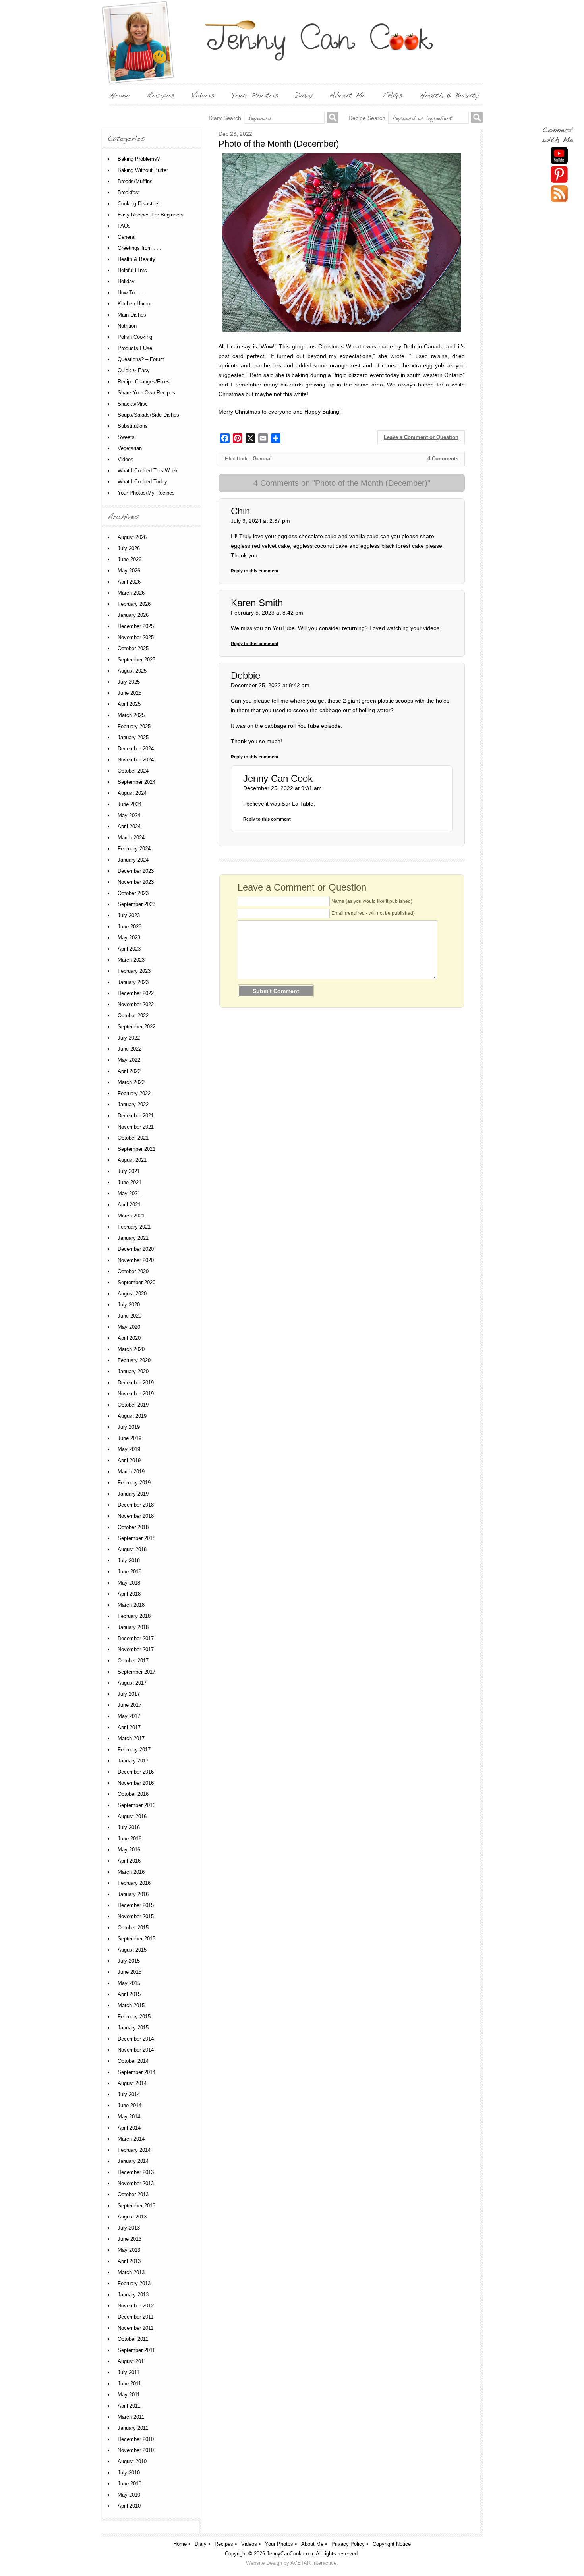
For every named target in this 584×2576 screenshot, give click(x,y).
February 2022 (134, 1093)
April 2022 (129, 1071)
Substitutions (133, 426)
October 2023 (133, 893)
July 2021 (129, 1171)
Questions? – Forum (141, 359)
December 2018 (136, 1505)
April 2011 (129, 2406)
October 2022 (133, 1016)
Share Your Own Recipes (146, 393)
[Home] (120, 95)
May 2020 (129, 1327)
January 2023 (133, 982)
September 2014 (136, 2072)
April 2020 (129, 1338)
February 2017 (134, 1750)
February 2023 (134, 971)
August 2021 (132, 1160)
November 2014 (136, 2050)
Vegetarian (130, 448)
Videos (126, 459)
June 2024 (130, 804)
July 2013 (129, 2228)
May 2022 (129, 1060)
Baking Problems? (139, 159)
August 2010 (132, 2461)
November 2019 (136, 1394)
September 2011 (136, 2350)
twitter (559, 194)
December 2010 (136, 2439)
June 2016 (130, 1839)
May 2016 (129, 1850)
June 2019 (130, 1438)
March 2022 (131, 1082)
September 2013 (136, 2206)
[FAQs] (393, 95)
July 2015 (129, 1961)
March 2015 (131, 2005)
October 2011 (133, 2339)
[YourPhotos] (255, 95)
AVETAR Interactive (313, 2563)
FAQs (124, 226)
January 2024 (133, 860)
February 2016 (134, 1883)
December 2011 (135, 2317)
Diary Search (225, 118)
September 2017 (136, 1672)
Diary (201, 2544)
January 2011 (133, 2428)
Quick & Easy (134, 370)
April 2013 (129, 2261)
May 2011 (129, 2395)
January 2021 (133, 1238)
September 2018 (136, 1538)
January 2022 (133, 1104)
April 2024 (129, 826)
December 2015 (136, 1905)
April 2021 (129, 1205)
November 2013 (136, 2183)
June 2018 (130, 1572)
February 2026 (134, 604)
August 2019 (132, 1416)
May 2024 (129, 815)
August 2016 (132, 1816)
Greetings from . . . (139, 248)
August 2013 (132, 2217)
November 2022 (136, 1004)
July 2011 (129, 2372)
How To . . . (131, 293)
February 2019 (134, 1483)
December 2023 (136, 871)
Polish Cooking (135, 337)
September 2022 (136, 1027)
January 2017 (133, 1761)
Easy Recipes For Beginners (151, 215)
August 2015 (132, 1950)
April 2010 (129, 2506)
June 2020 (130, 1316)
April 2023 (129, 949)
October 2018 (133, 1527)
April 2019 (129, 1460)
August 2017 (132, 1683)
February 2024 (134, 849)
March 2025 (131, 715)
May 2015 (129, 1983)
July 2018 (129, 1560)
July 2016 (129, 1827)
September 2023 (136, 904)
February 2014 (134, 2150)
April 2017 (129, 1727)
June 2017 (130, 1705)
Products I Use (135, 348)
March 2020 (131, 1349)
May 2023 (129, 938)
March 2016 (131, 1872)
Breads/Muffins (135, 181)
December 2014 (136, 2039)
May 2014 (129, 2117)
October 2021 (133, 1138)
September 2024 (136, 782)
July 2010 (129, 2473)
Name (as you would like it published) (372, 901)
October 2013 (133, 2194)
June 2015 (130, 1972)
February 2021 (134, 1227)
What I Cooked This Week (148, 471)
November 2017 (136, 1649)
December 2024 (136, 749)
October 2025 (133, 648)
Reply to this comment (255, 571)
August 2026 (132, 537)
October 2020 (133, 1271)
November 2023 (136, 882)
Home (180, 2544)
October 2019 (133, 1405)
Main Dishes (132, 315)
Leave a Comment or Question (421, 437)
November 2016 (136, 1783)
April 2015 (129, 1994)
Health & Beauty (136, 259)
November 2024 (136, 760)
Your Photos (279, 2544)
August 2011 (132, 2361)
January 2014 (133, 2161)
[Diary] (304, 95)
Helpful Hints (132, 270)
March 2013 (131, 2272)
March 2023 (131, 960)
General (262, 459)
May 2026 (129, 571)
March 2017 (131, 1738)
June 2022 (130, 1049)
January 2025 (133, 737)
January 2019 (133, 1494)
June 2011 (129, 2384)
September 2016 (136, 1805)
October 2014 (133, 2061)
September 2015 (136, 1939)
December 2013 (136, 2172)
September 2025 (136, 660)
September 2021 (136, 1149)
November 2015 (136, 1916)
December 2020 (136, 1249)
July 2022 (129, 1038)
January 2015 (133, 2028)
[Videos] (203, 95)
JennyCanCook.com (290, 2554)
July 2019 (129, 1427)
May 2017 (129, 1716)
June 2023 (130, 927)
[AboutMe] (348, 95)
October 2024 (133, 771)
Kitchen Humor (135, 304)
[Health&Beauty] (449, 95)
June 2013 (130, 2239)
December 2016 (136, 1772)
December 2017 (136, 1638)
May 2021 (129, 1193)
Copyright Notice (392, 2544)
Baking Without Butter (143, 170)
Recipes (224, 2544)
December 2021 (136, 1116)
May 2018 (129, 1583)
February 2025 (134, 726)
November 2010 (136, 2450)
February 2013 (134, 2283)
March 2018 (131, 1605)
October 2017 (133, 1661)
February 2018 (134, 1616)
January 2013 (133, 2295)
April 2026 (129, 582)
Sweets (126, 437)
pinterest (559, 175)
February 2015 (134, 2017)
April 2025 (129, 704)
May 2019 (129, 1449)
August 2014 (132, 2083)
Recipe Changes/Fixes (144, 382)
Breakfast (129, 192)
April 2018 (129, 1594)
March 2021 (131, 1216)
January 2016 (133, 1894)
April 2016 (129, 1861)
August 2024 (132, 793)
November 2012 (136, 2306)
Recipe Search (367, 118)
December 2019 (136, 1383)
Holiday (126, 281)
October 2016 (133, 1794)
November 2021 (136, 1127)
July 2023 (129, 915)
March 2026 (131, 593)
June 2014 (130, 2105)
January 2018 (133, 1627)
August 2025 (132, 671)
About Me (312, 2544)
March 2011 (131, 2417)
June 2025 (130, 693)
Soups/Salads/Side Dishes (148, 415)
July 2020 (129, 1305)
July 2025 (129, 682)
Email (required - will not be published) (373, 913)
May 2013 (129, 2250)
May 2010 (129, 2495)
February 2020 (134, 1360)
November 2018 (136, 1516)
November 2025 (136, 637)
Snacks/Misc (133, 404)
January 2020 (133, 1371)
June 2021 (130, 1182)
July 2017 (129, 1694)
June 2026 (130, 559)
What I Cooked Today (142, 482)
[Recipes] (161, 95)
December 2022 (136, 993)
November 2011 (135, 2328)
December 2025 (136, 626)
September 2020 (136, 1282)
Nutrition (127, 326)
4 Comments (443, 459)
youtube (559, 156)
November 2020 (136, 1260)
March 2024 (131, 838)
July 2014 (129, 2094)
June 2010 (130, 2484)
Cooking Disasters (139, 204)
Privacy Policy (348, 2544)
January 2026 (133, 615)
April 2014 (129, 2128)
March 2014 (131, 2139)
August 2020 (132, 1294)
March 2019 (131, 1472)
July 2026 (129, 548)
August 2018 (132, 1549)
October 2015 (133, 1928)
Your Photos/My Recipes (146, 493)
